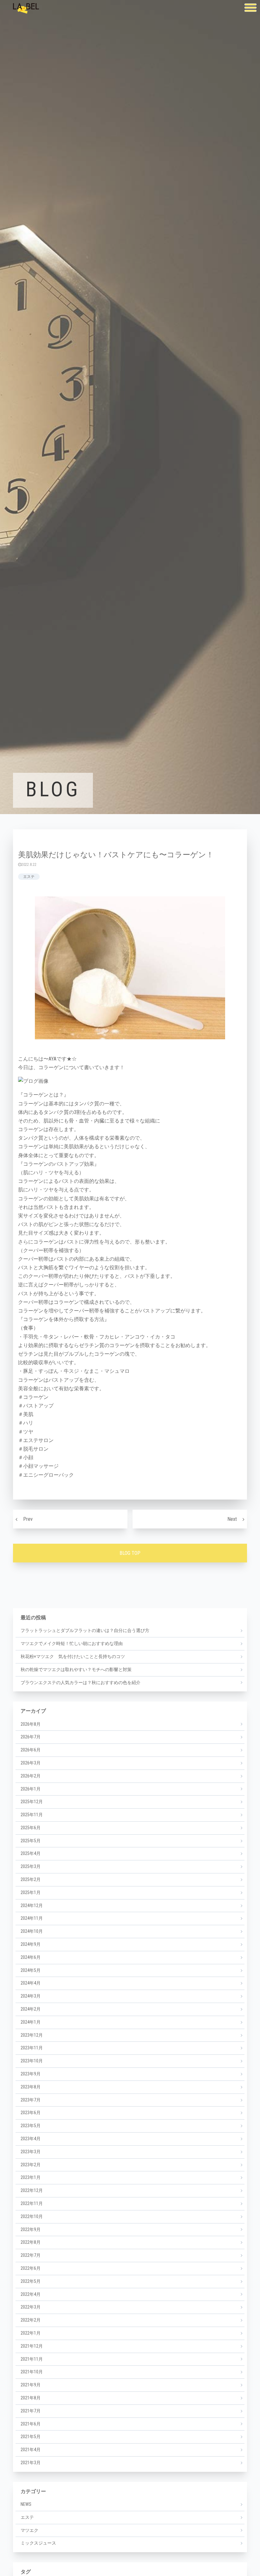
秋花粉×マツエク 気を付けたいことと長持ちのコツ (73, 1656)
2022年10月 (32, 2216)
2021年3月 (31, 2463)
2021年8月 (31, 2398)
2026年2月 (31, 1776)
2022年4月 (31, 2294)
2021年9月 (31, 2385)
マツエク (29, 2530)
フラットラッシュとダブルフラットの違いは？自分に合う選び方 (85, 1630)
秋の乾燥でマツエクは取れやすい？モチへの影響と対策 (76, 1669)
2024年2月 (31, 2009)
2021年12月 (32, 2346)
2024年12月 (32, 1905)
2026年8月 (31, 1724)
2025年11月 (32, 1815)
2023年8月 (31, 2087)
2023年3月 (31, 2152)
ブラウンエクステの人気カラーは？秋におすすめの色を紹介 (81, 1682)
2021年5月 (31, 2437)
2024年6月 (31, 1957)
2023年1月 (31, 2177)
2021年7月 (31, 2411)
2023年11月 (32, 2048)
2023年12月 (32, 2035)
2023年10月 (32, 2061)
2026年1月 (31, 1789)
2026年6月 (31, 1750)
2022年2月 (31, 2320)
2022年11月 (32, 2203)
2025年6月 (31, 1828)
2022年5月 (31, 2281)
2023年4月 (31, 2139)
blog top (130, 1553)
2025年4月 (31, 1853)
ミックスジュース (38, 2543)
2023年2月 (31, 2165)
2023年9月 (31, 2074)
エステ (29, 877)
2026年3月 (31, 1763)
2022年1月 (31, 2333)
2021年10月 (32, 2372)
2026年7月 (31, 1737)
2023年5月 (31, 2126)
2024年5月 (31, 1970)
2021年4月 (31, 2450)
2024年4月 (31, 1983)
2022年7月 (31, 2255)
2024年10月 (32, 1931)
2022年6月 (31, 2268)
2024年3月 (31, 1996)
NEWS (26, 2504)
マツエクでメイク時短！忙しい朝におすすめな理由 (72, 1643)
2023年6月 (31, 2113)
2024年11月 (32, 1918)
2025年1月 (31, 1892)
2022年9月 (31, 2229)
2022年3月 (31, 2307)
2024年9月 (31, 1944)
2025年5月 (31, 1841)
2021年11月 (32, 2359)
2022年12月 (32, 2190)
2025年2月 (31, 1879)
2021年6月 (31, 2424)
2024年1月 (31, 2022)
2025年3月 (31, 1866)
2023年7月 (31, 2100)
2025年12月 (32, 1802)
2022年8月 (31, 2242)
